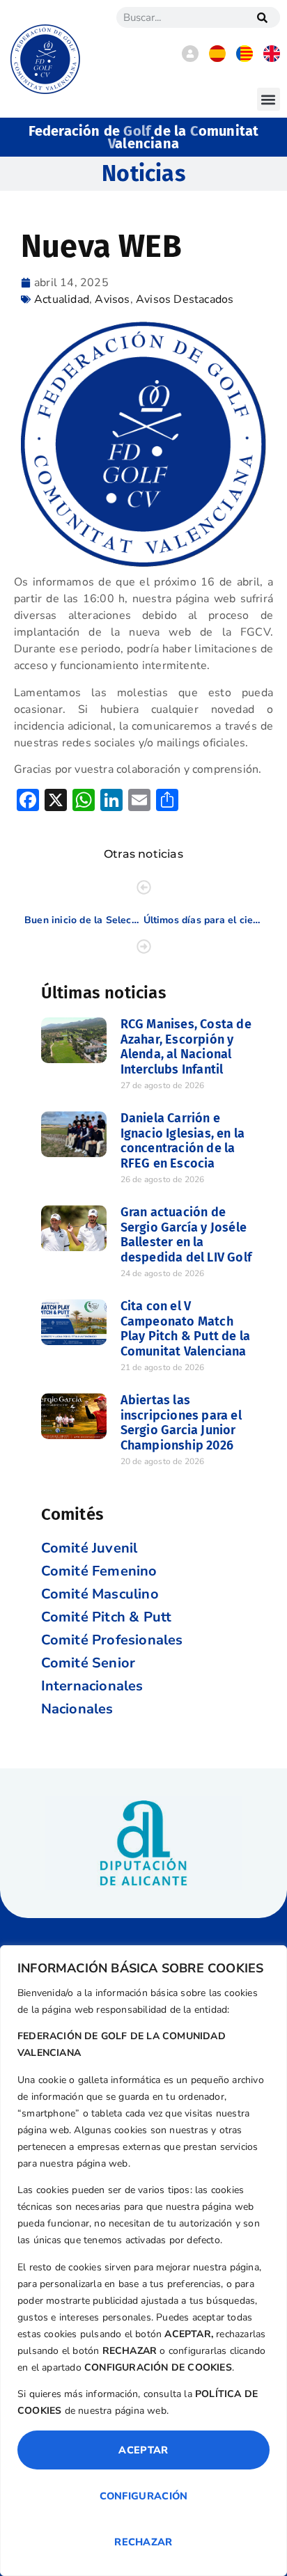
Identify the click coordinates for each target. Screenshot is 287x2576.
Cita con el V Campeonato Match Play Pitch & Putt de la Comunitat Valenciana (186, 1329)
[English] (272, 58)
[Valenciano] (245, 58)
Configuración (144, 2496)
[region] (143, 2261)
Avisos (112, 299)
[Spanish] (217, 58)
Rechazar (143, 2542)
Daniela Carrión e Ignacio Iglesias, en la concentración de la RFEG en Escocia (183, 1141)
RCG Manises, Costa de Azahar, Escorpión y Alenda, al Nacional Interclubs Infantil (186, 1047)
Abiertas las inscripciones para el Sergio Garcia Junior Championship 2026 (181, 1423)
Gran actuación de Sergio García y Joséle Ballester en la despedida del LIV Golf (186, 1235)
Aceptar (143, 2450)
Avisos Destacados (185, 299)
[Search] (263, 17)
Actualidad (62, 299)
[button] (269, 99)
